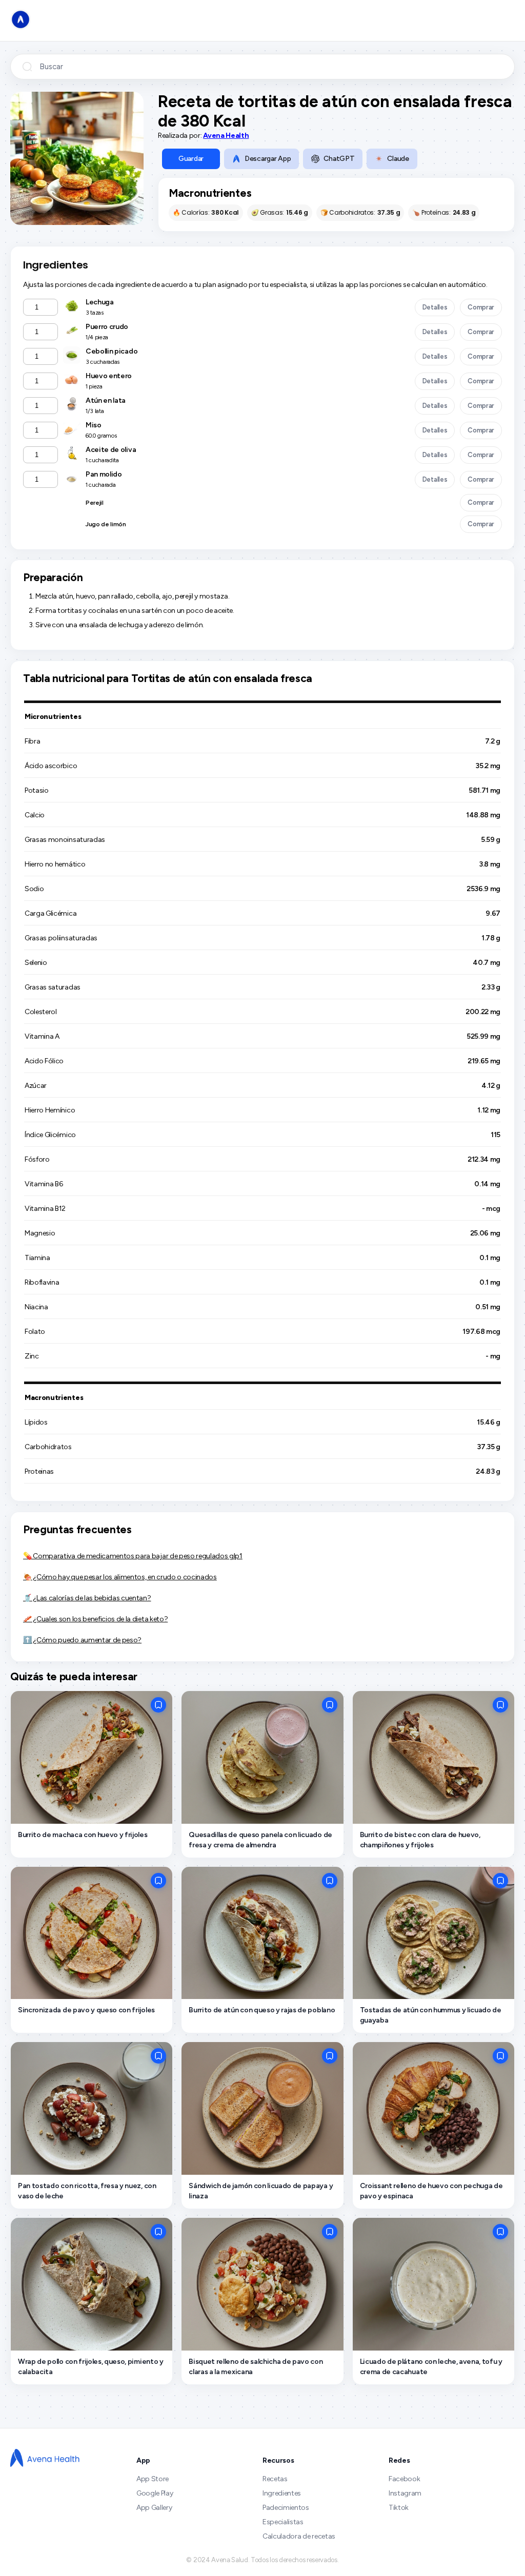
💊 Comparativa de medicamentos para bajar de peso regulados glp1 (133, 1556)
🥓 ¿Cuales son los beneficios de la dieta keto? (95, 1619)
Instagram (405, 2493)
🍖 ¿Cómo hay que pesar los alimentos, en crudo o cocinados (120, 1577)
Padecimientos (286, 2508)
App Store (153, 2479)
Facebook (404, 2479)
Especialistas (283, 2522)
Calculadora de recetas (299, 2536)
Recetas (275, 2479)
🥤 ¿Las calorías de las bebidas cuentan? (87, 1598)
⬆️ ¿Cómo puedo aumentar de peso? (82, 1640)
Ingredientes (282, 2493)
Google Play (155, 2493)
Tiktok (399, 2508)
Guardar (191, 159)
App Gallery (154, 2508)
